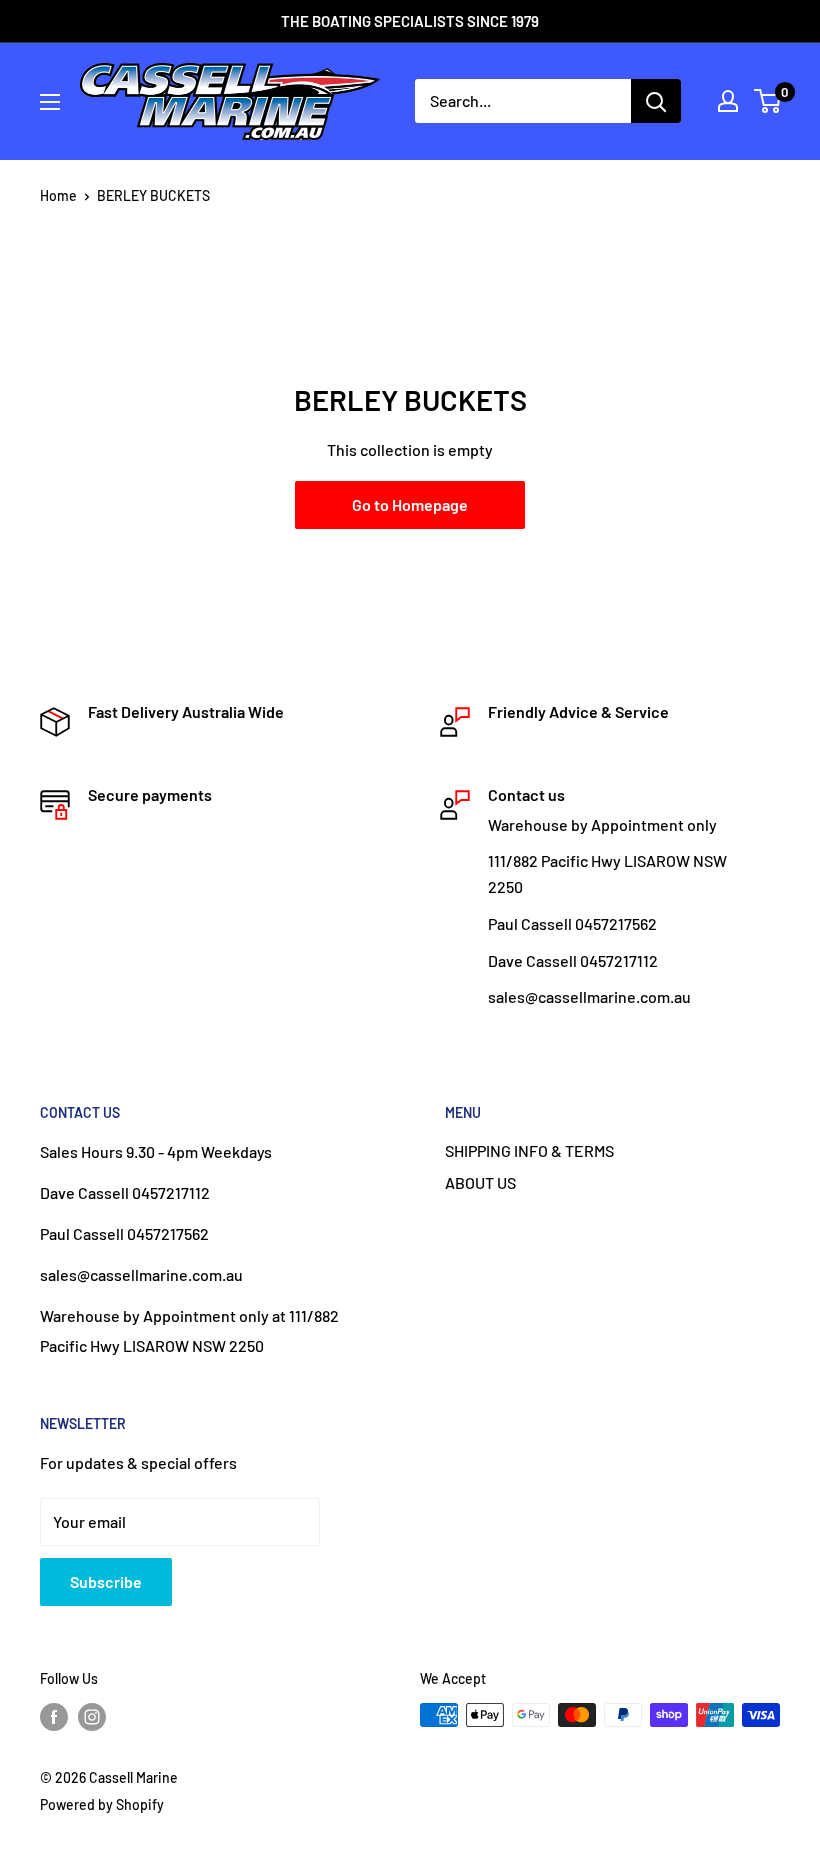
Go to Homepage (410, 504)
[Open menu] (50, 102)
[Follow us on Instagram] (92, 1717)
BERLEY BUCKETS (153, 195)
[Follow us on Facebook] (54, 1717)
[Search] (656, 101)
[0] (768, 101)
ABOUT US (480, 1182)
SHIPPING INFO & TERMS (529, 1150)
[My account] (728, 101)
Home (58, 195)
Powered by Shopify (102, 1804)
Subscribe (106, 1581)
